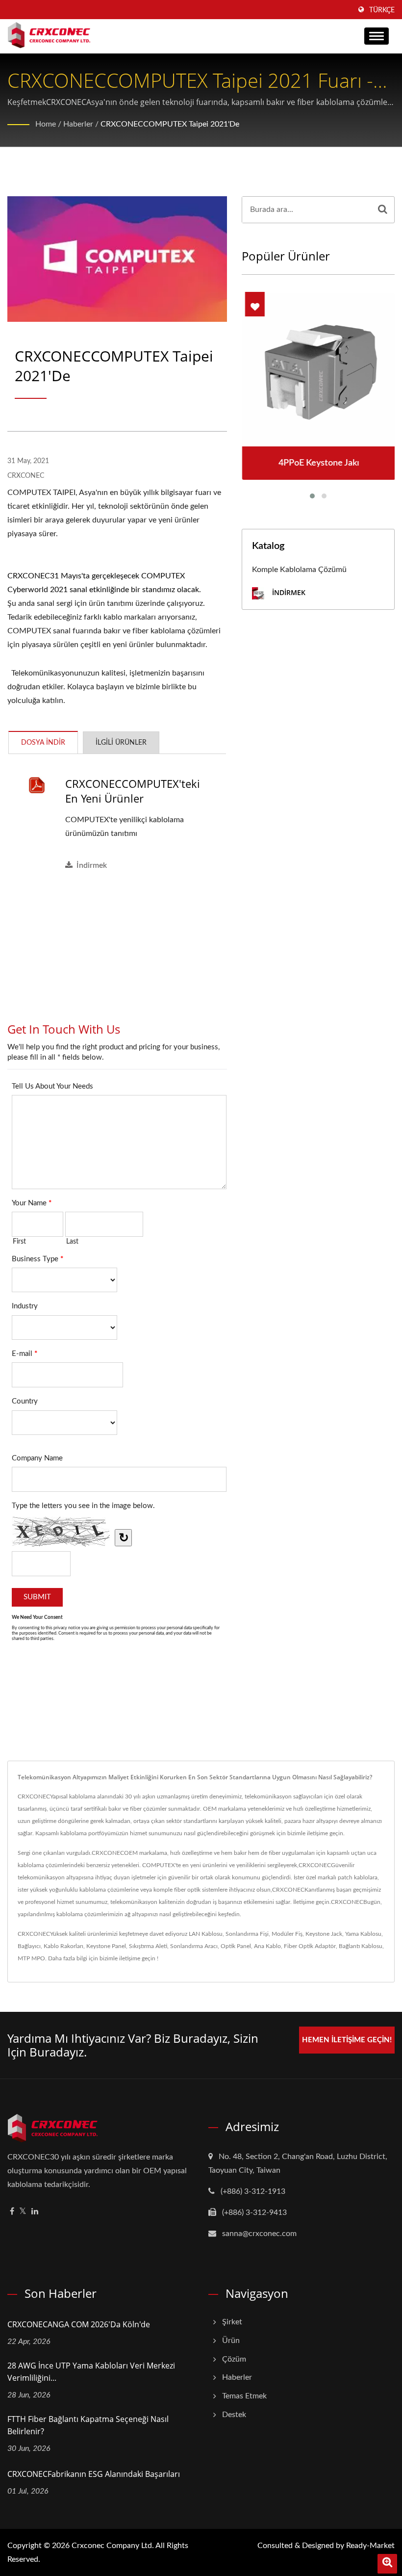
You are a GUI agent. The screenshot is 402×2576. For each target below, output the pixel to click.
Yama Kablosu (363, 1934)
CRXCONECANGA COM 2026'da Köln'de (79, 2324)
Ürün (231, 2341)
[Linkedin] (35, 2212)
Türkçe (382, 10)
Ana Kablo (267, 1946)
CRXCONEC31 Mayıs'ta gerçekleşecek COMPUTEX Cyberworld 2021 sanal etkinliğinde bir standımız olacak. (104, 583)
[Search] (383, 210)
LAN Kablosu (206, 1934)
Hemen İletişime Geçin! (347, 2040)
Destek (234, 2415)
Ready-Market (370, 2546)
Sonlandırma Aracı (194, 1946)
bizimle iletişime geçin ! (129, 1958)
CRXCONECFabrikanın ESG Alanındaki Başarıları (94, 2474)
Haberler (78, 124)
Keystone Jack (324, 1934)
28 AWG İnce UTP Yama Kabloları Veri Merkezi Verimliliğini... (91, 2372)
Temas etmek (244, 2396)
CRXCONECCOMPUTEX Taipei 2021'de (170, 124)
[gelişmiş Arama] (387, 2564)
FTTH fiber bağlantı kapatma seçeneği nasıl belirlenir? (88, 2425)
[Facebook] (12, 2212)
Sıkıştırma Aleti (148, 1946)
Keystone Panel (106, 1946)
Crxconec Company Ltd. (113, 2546)
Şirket (232, 2322)
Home (46, 124)
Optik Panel (236, 1946)
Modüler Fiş (287, 1934)
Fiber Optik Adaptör (310, 1946)
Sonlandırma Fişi (247, 1934)
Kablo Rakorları (63, 1946)
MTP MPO (31, 1958)
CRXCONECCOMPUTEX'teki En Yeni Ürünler (133, 791)
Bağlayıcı (29, 1946)
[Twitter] (23, 2212)
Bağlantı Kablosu (361, 1946)
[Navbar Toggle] (377, 36)
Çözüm (234, 2359)
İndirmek (92, 865)
